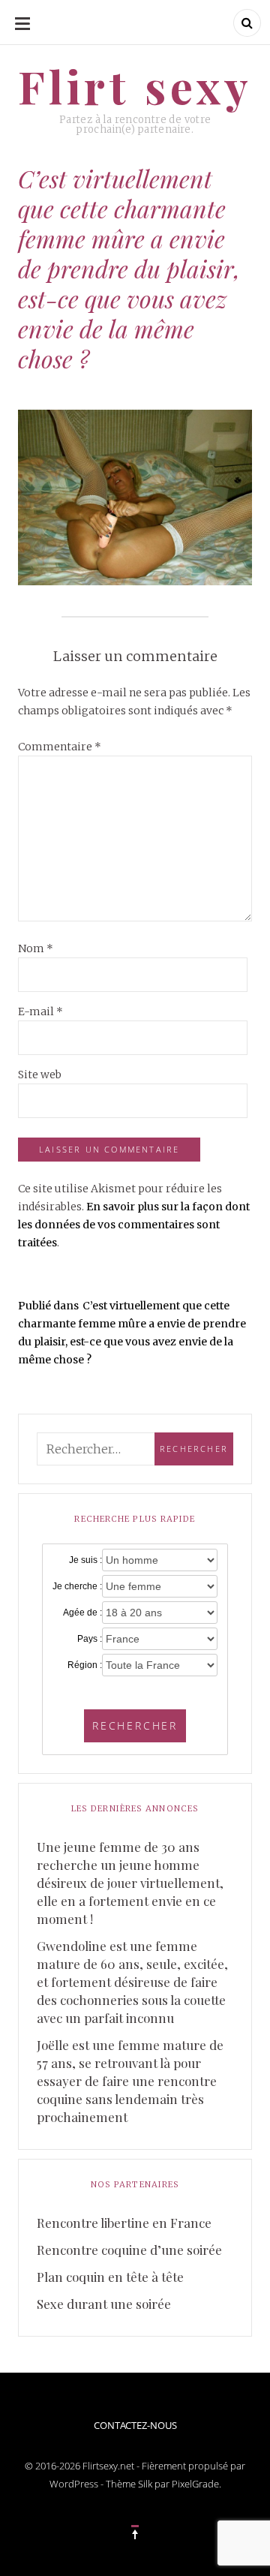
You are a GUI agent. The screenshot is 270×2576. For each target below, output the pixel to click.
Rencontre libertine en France (124, 2223)
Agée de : (82, 1613)
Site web (40, 1075)
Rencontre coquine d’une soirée (129, 2250)
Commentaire (60, 747)
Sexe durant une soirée (104, 2304)
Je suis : (85, 1560)
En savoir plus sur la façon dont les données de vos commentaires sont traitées (134, 1225)
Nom (36, 948)
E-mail (40, 1011)
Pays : (90, 1639)
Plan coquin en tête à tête (110, 2277)
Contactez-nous (135, 2425)
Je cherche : (77, 1586)
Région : (85, 1665)
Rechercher (135, 1725)
